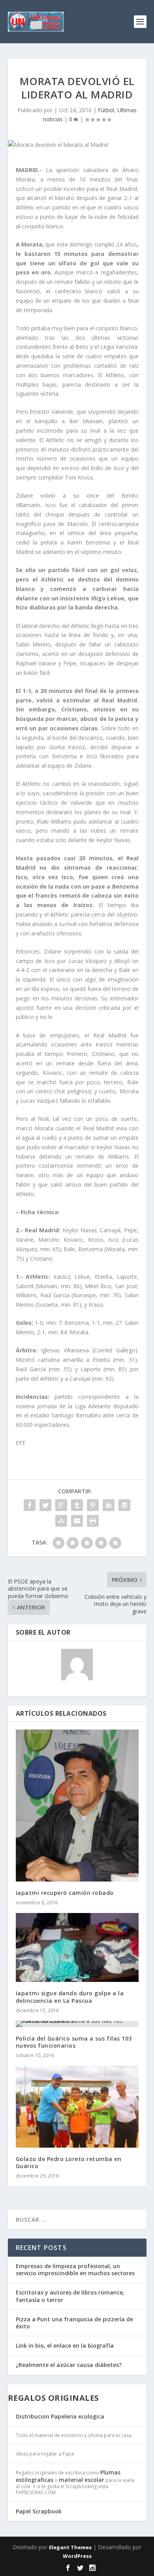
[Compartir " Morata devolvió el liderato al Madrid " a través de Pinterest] (93, 1505)
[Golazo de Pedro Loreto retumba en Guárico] (77, 2107)
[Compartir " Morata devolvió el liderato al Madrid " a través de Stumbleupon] (61, 1521)
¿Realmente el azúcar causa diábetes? (69, 2365)
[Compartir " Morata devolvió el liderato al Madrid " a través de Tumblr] (77, 1505)
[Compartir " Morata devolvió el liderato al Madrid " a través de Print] (93, 1521)
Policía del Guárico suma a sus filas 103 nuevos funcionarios (74, 2042)
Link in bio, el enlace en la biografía (65, 2345)
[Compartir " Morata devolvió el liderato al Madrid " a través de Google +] (61, 1505)
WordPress (77, 2556)
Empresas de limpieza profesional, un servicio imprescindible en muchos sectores (75, 2270)
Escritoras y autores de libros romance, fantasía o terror (70, 2296)
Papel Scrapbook (39, 2511)
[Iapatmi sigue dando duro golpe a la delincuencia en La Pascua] (77, 1947)
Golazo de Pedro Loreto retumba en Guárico (69, 2162)
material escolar (82, 2480)
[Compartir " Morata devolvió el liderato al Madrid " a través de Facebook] (30, 1505)
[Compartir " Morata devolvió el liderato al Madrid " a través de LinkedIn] (109, 1505)
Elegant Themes (70, 2547)
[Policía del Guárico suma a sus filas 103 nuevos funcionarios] (77, 2024)
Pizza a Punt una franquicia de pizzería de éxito (74, 2323)
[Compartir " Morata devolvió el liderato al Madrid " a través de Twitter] (45, 1505)
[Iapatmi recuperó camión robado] (77, 1806)
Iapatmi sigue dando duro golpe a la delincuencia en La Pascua (70, 1997)
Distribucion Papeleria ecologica (60, 2416)
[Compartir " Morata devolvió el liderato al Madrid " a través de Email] (77, 1521)
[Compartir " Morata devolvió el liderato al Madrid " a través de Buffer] (124, 1505)
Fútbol (106, 110)
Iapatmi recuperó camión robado (65, 1893)
